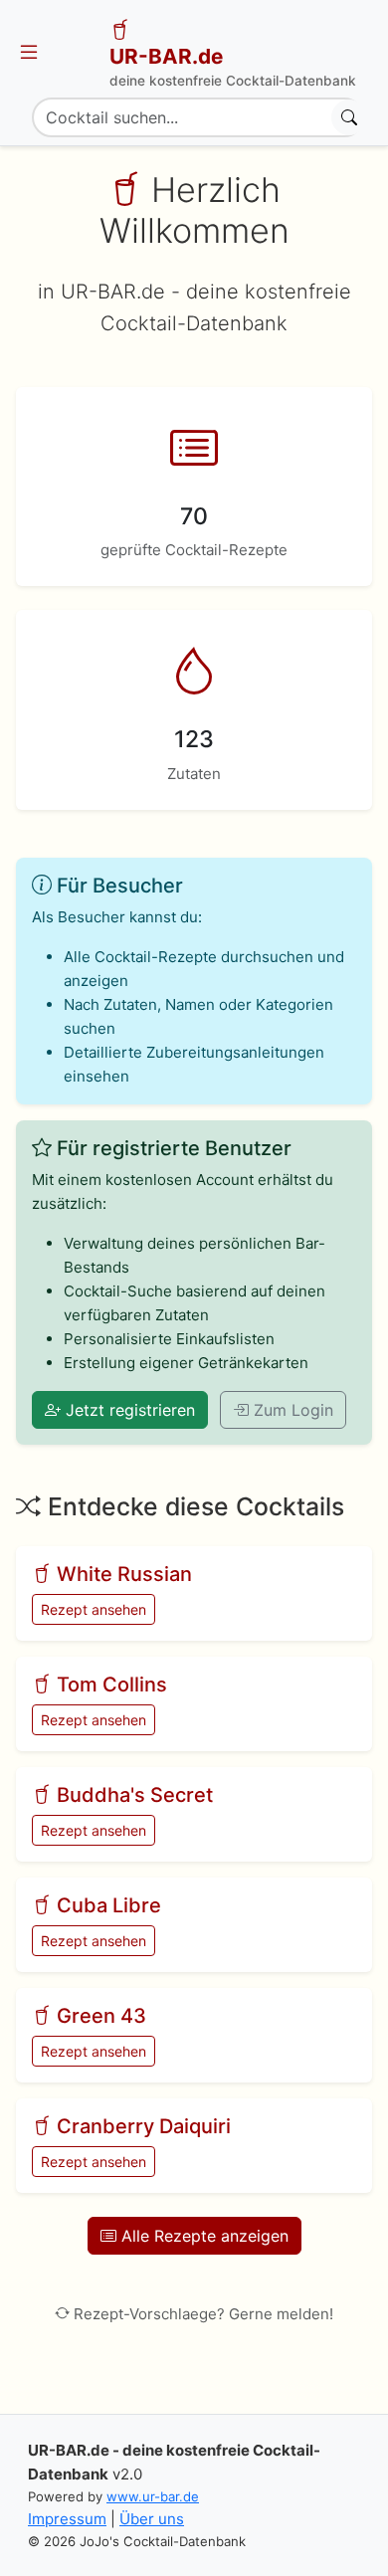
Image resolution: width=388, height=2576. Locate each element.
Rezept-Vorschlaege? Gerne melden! (203, 2314)
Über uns (152, 2519)
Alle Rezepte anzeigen (202, 2236)
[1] (349, 117)
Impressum (67, 2519)
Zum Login (291, 1410)
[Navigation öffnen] (29, 53)
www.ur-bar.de (153, 2496)
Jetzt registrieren (128, 1410)
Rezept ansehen (94, 1609)
